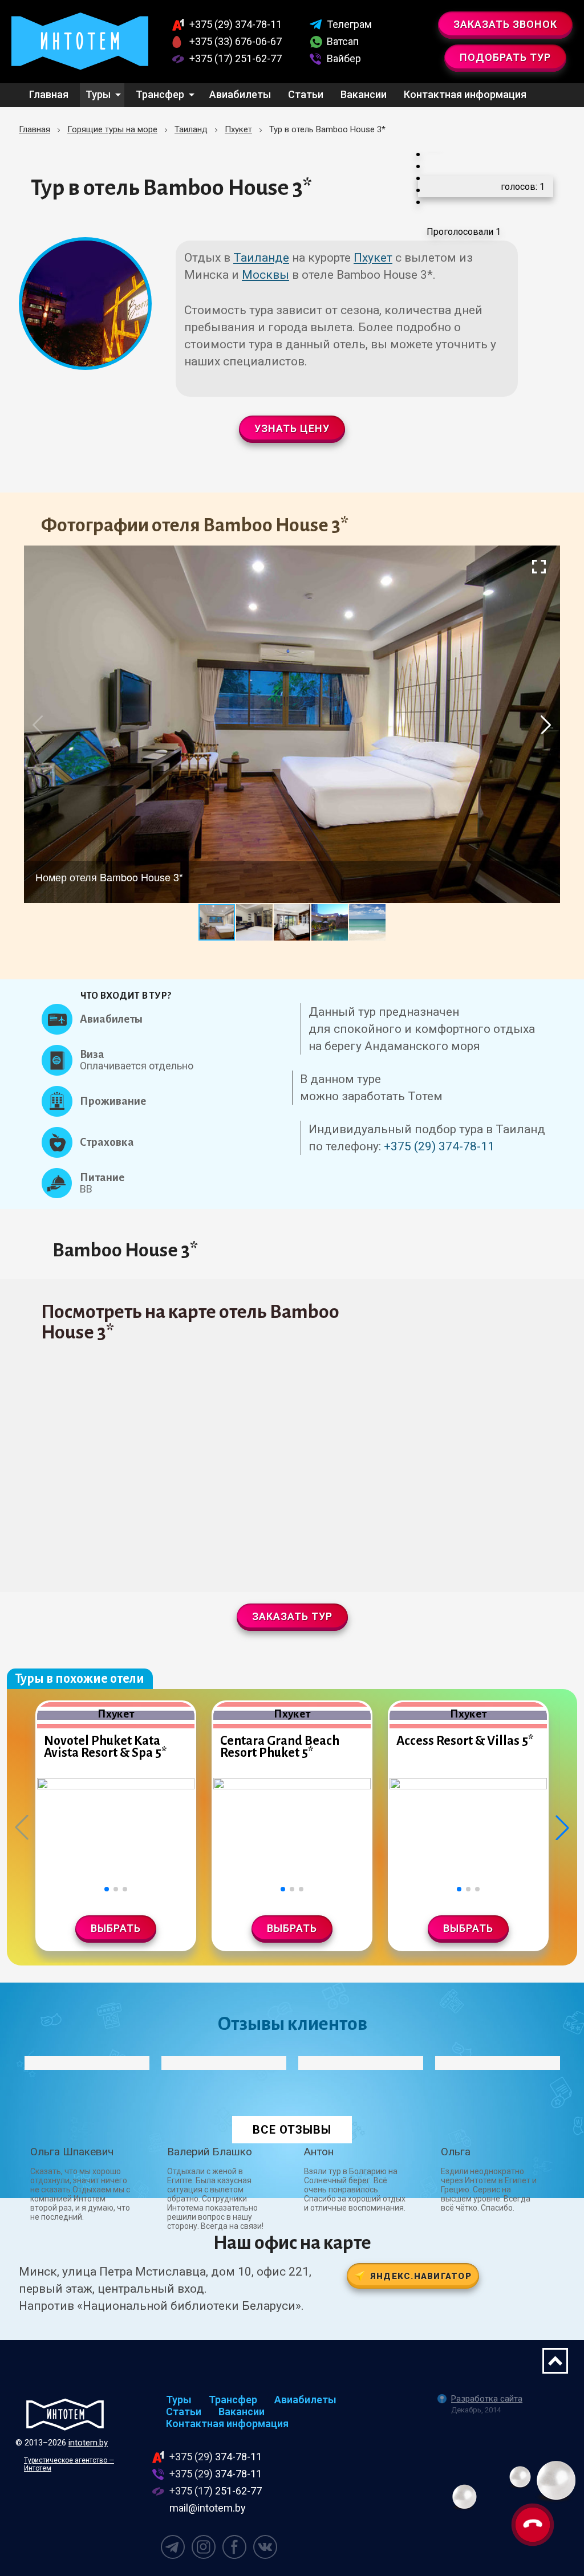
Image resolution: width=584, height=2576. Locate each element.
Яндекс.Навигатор (421, 2276)
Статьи (306, 94)
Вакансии (364, 94)
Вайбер (344, 58)
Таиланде (261, 258)
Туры (98, 94)
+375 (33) (236, 41)
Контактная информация (465, 94)
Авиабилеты (240, 94)
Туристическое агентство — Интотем (69, 2464)
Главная (49, 94)
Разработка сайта (487, 2399)
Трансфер (160, 94)
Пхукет (373, 258)
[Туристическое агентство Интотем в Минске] (80, 42)
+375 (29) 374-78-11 (439, 1146)
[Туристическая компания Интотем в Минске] (65, 2414)
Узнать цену (292, 428)
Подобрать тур (505, 57)
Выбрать (116, 1928)
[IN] (204, 2547)
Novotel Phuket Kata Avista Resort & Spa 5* (105, 1747)
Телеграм (349, 24)
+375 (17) (236, 58)
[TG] (173, 2547)
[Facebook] (234, 2547)
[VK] (265, 2547)
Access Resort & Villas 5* (465, 1741)
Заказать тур (292, 1616)
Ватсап (343, 41)
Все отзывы (292, 2130)
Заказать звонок (505, 24)
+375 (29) (236, 24)
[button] (539, 566)
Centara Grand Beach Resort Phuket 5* (280, 1747)
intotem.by (88, 2443)
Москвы (265, 275)
